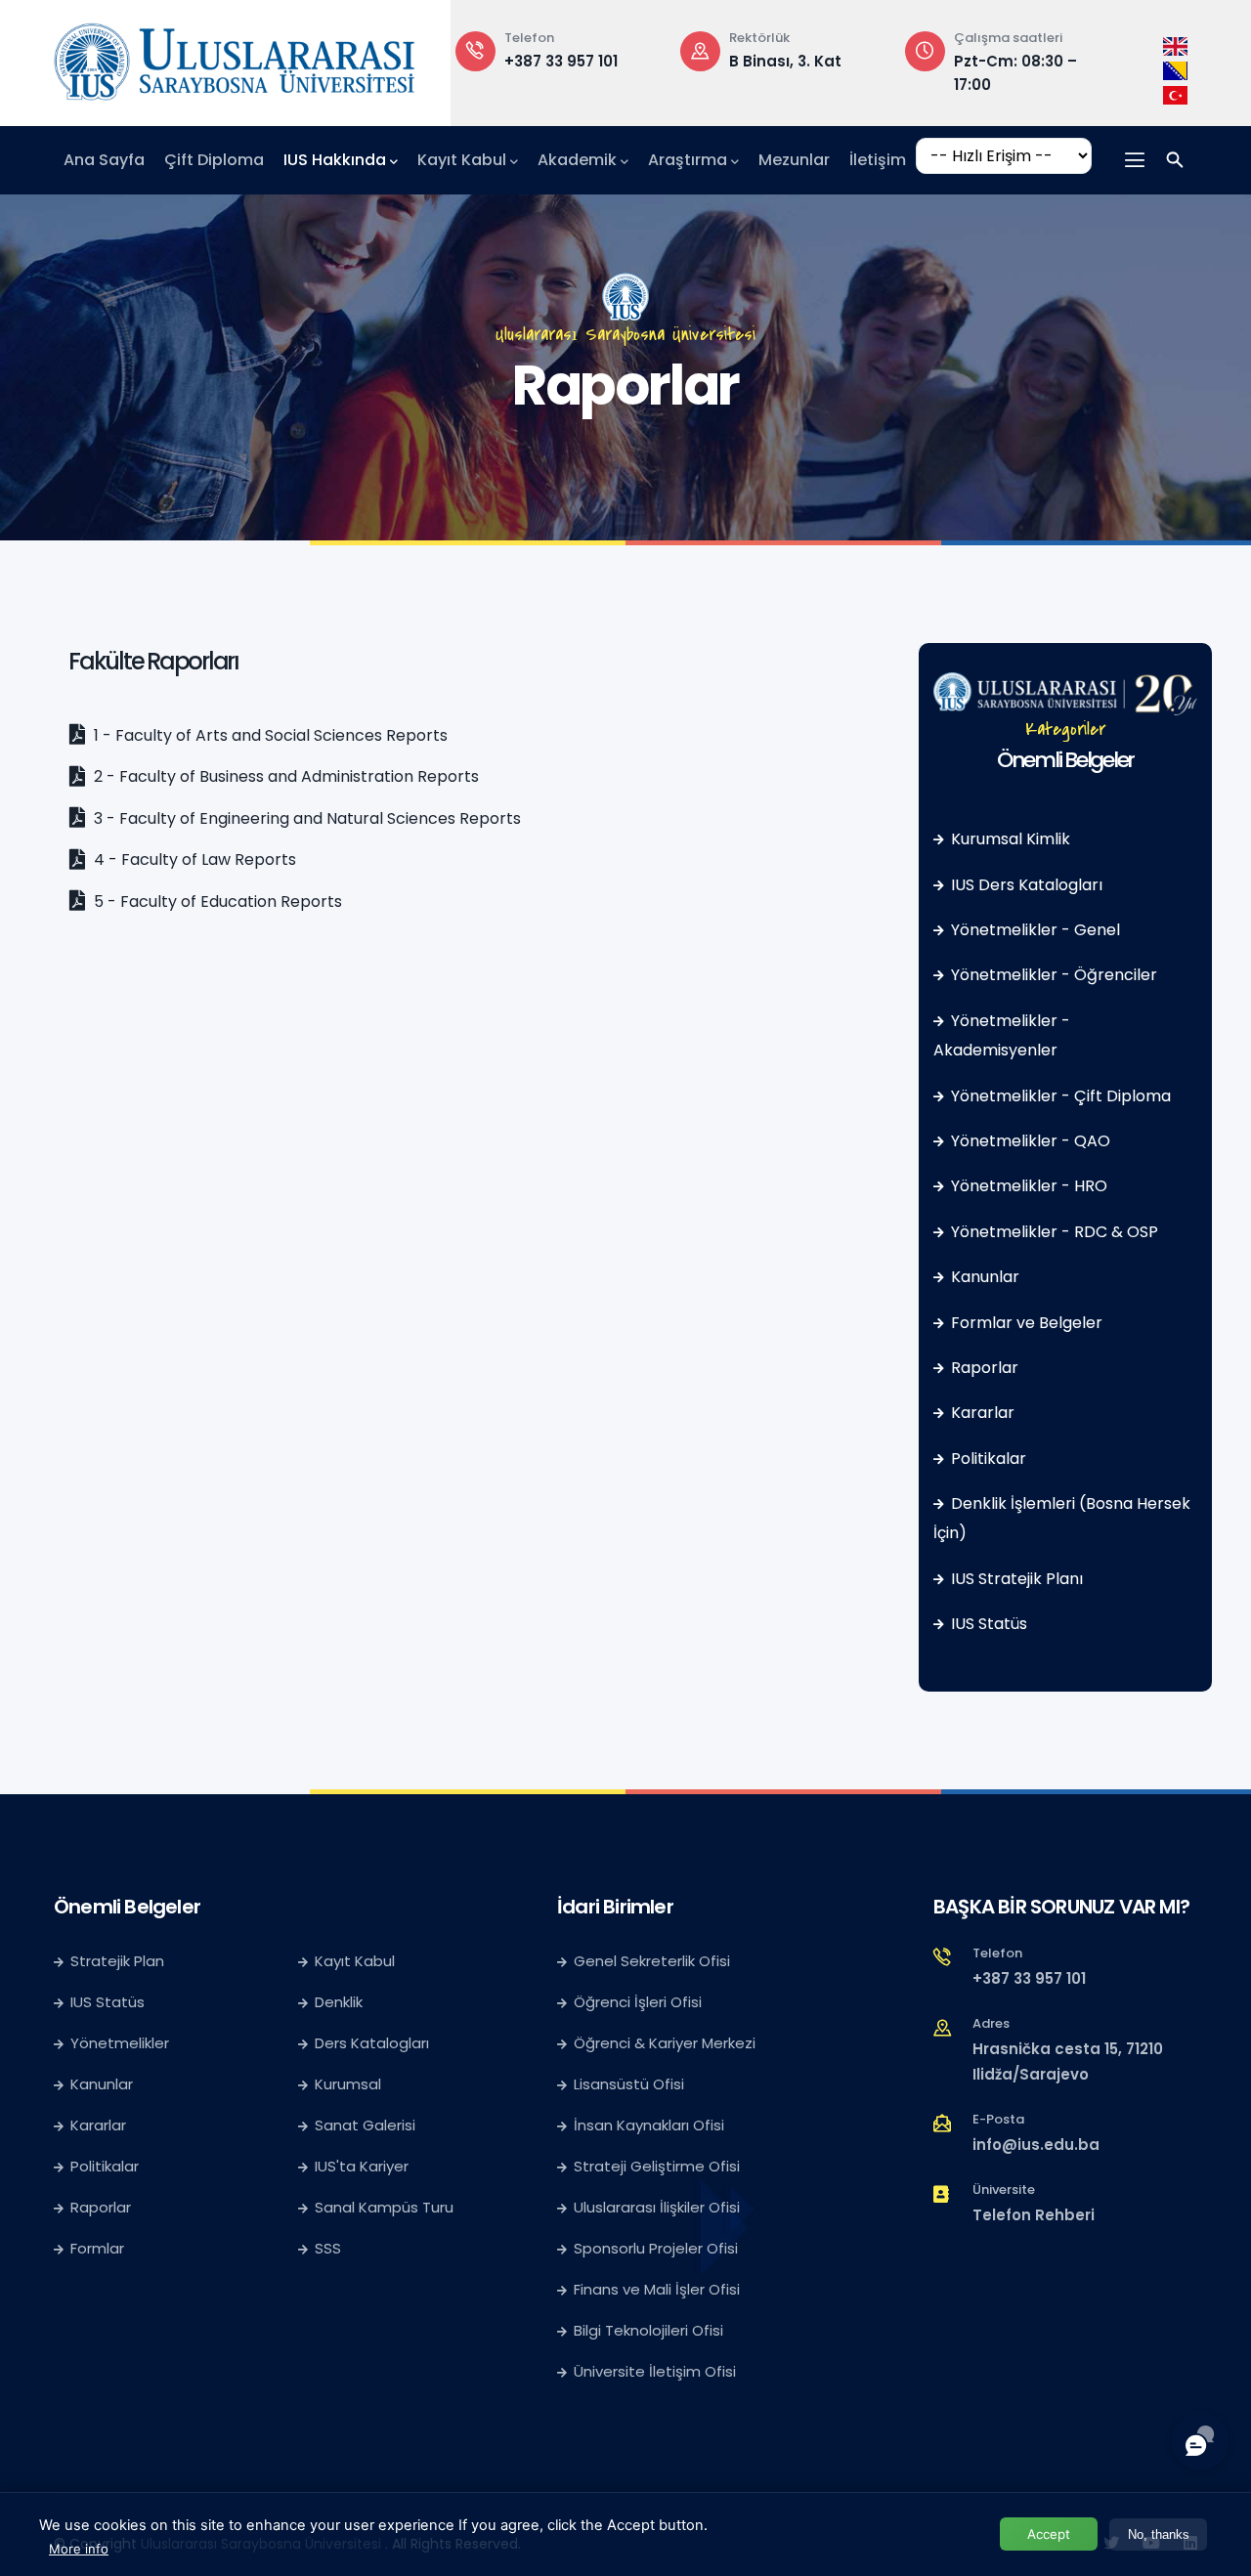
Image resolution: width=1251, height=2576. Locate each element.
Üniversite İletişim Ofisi (655, 2371)
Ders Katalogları (372, 2043)
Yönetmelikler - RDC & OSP (1055, 1232)
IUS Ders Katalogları (1027, 885)
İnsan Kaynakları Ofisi (649, 2125)
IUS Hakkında (335, 160)
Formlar (97, 2248)
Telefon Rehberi (1034, 2215)
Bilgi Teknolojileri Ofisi (648, 2330)
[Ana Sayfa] (235, 58)
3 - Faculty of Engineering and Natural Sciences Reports (305, 818)
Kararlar (983, 1413)
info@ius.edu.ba (1036, 2145)
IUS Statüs (989, 1624)
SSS (328, 2248)
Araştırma (688, 160)
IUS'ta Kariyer (362, 2166)
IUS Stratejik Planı (1017, 1579)
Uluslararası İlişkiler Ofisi (657, 2207)
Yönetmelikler (120, 2043)
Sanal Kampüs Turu (384, 2207)
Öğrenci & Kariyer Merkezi (665, 2043)
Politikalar (989, 1459)
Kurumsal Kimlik (1011, 839)
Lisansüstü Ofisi (629, 2084)
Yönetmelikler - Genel (1035, 930)
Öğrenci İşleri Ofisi (638, 2002)
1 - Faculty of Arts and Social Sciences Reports (269, 735)
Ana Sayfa (104, 160)
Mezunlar (794, 160)
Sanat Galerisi (365, 2125)
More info (79, 2549)
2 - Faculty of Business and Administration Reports (284, 776)
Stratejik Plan (117, 1961)
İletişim (878, 160)
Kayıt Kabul (462, 160)
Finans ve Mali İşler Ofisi (657, 2289)
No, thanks (1159, 2534)
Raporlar (985, 1368)
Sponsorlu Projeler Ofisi (656, 2248)
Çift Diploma (214, 160)
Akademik (577, 160)
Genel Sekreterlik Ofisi (652, 1961)
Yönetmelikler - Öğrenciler (1054, 975)
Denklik (339, 2002)
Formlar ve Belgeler (1027, 1323)
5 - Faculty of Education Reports (216, 902)
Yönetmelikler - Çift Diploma (1061, 1096)
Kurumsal (348, 2084)
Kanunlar (985, 1277)
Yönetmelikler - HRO (1029, 1186)
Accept (1049, 2534)
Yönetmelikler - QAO (1031, 1141)
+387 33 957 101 (561, 61)
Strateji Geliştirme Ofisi (659, 2166)
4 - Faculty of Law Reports (193, 859)
